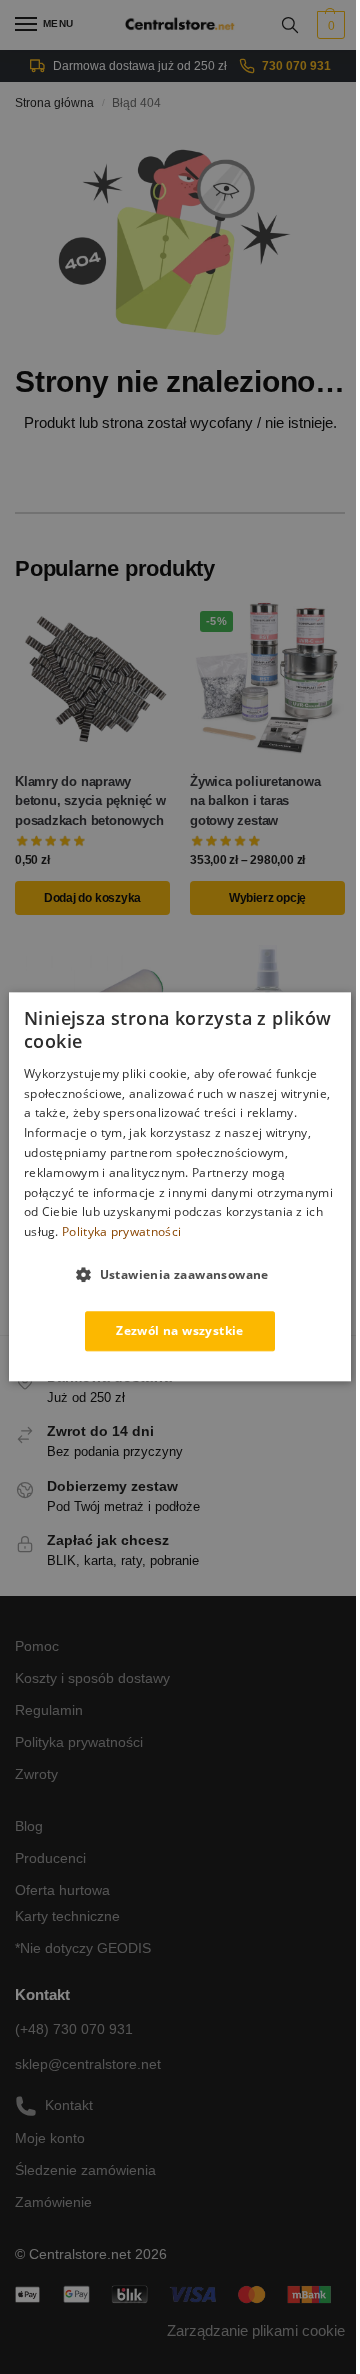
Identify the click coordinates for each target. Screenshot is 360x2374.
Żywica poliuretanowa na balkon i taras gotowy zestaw (255, 801)
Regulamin (49, 1710)
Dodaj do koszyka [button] (92, 898)
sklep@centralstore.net (88, 2064)
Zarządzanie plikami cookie (256, 2330)
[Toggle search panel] (290, 25)
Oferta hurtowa (62, 1890)
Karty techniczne (67, 1916)
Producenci (50, 1858)
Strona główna (54, 103)
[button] (328, 25)
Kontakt (69, 2105)
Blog (29, 1826)
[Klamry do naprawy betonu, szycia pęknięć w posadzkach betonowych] (92, 678)
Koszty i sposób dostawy (92, 1678)
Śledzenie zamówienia (85, 2170)
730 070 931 (296, 66)
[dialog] (180, 1186)
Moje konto (50, 2138)
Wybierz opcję (267, 898)
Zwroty (36, 1774)
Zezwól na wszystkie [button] (180, 1330)
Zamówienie (53, 2202)
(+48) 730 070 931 (74, 2029)
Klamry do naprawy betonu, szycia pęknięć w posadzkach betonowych (90, 801)
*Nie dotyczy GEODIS (83, 1948)
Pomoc (37, 1646)
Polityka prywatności (79, 1742)
